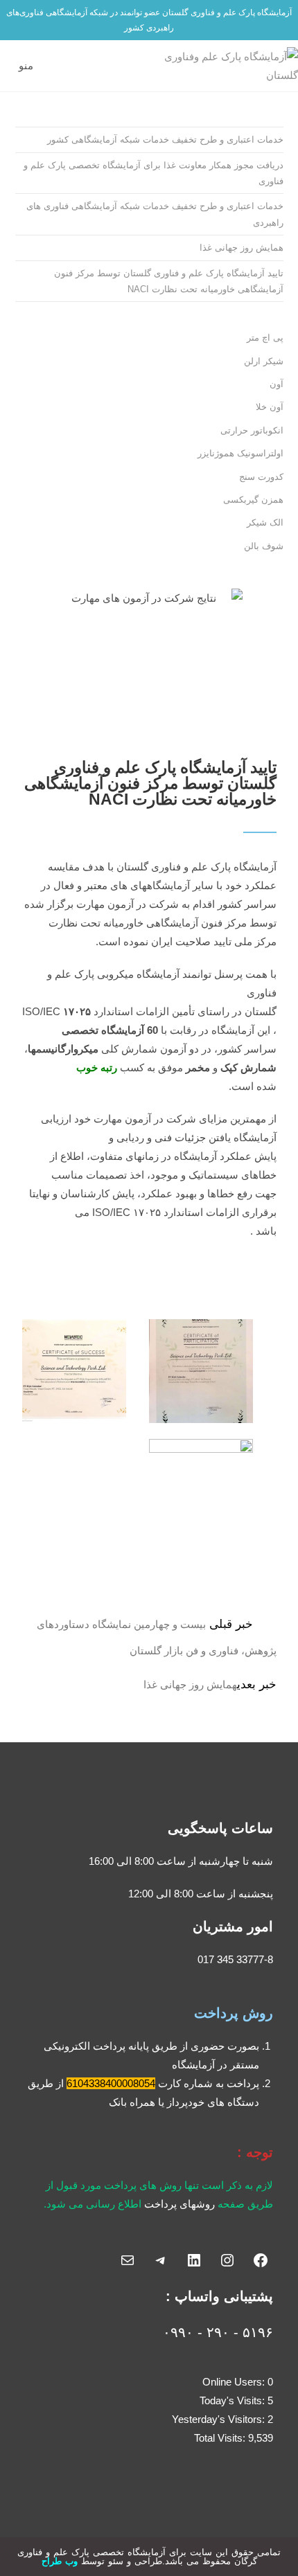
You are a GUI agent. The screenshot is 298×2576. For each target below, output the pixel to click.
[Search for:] (9, 66)
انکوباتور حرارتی (252, 430)
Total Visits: (221, 2438)
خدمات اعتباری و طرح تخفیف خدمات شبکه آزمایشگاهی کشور (165, 140)
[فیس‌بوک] (261, 2260)
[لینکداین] (194, 2260)
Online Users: (235, 2382)
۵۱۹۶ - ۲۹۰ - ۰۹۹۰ (218, 2332)
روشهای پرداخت (179, 2204)
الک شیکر (265, 522)
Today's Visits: (234, 2400)
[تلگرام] (161, 2260)
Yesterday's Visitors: (220, 2419)
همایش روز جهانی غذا (242, 248)
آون (277, 384)
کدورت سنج (261, 477)
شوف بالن (264, 546)
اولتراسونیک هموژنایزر (240, 453)
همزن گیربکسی (253, 500)
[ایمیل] (128, 2260)
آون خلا (270, 407)
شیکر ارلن (264, 361)
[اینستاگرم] (227, 2260)
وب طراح (60, 2561)
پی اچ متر (265, 338)
